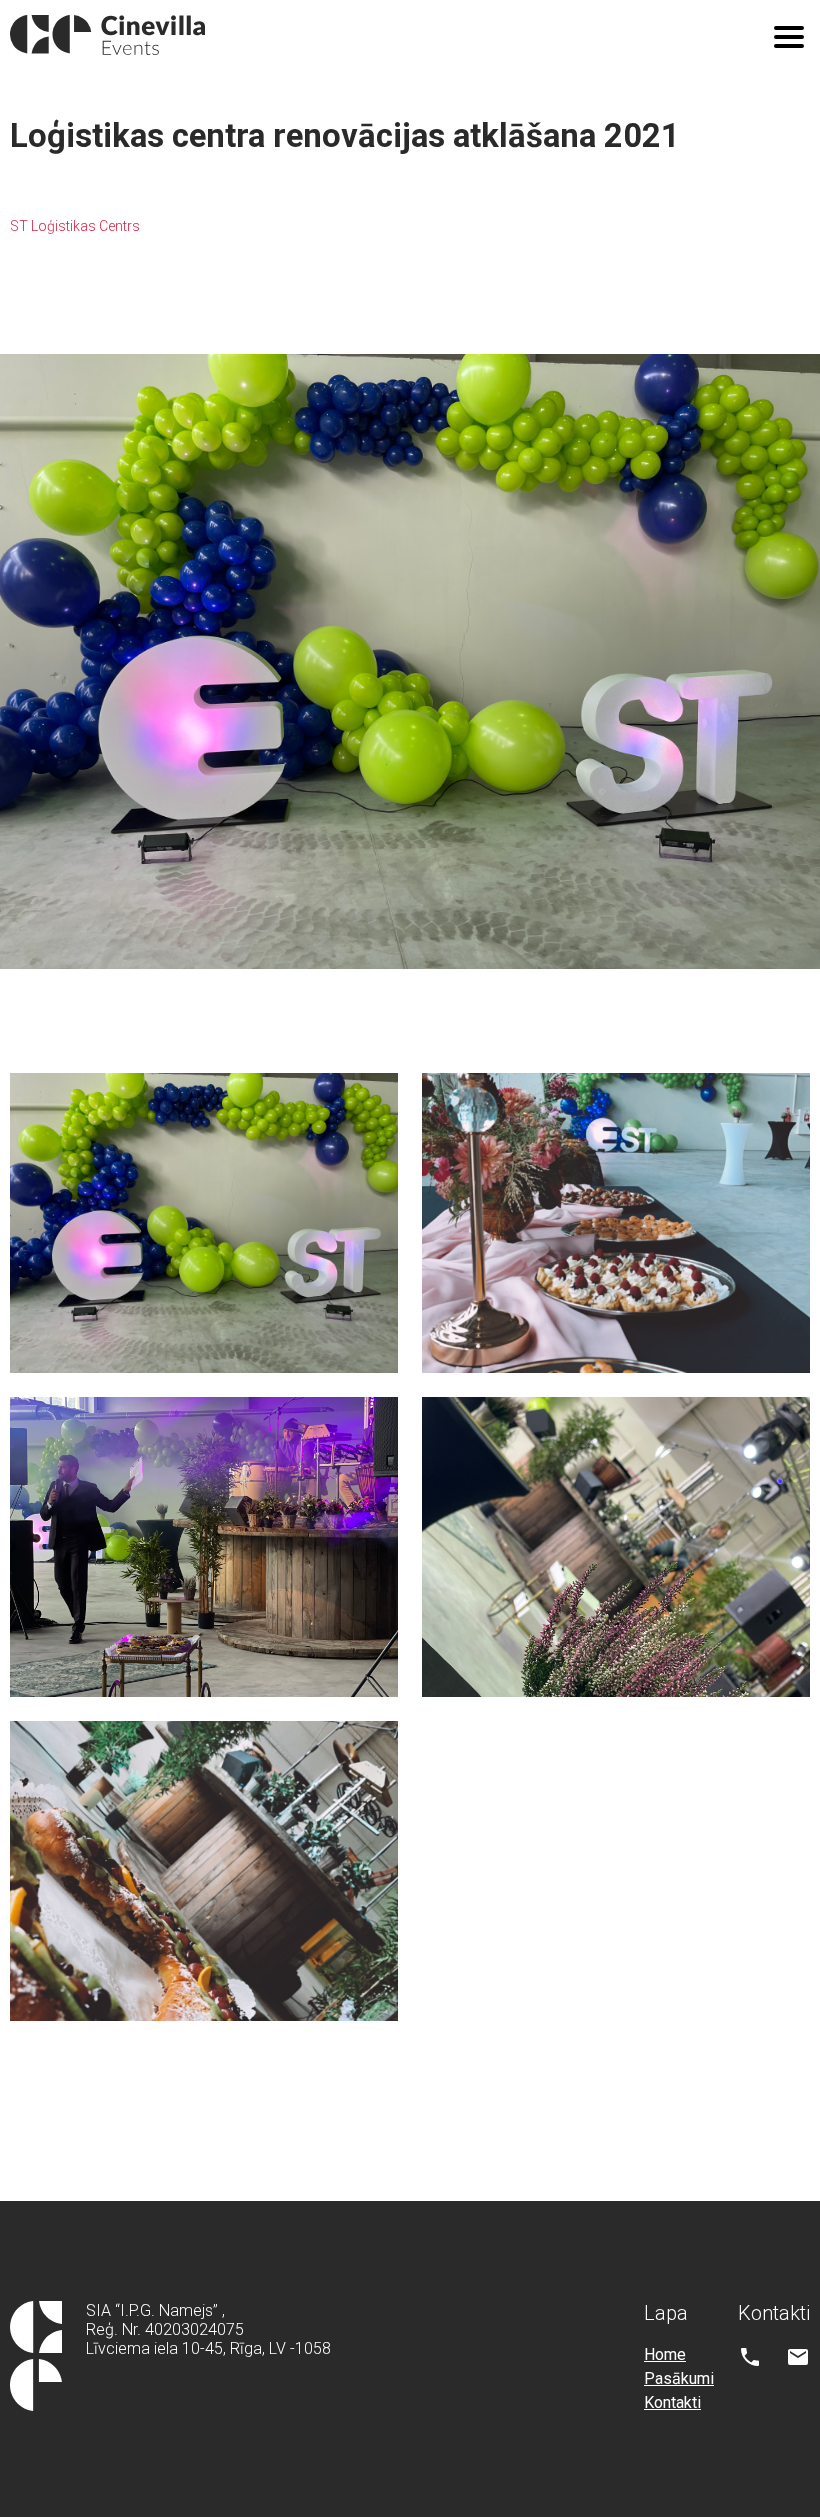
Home (665, 2354)
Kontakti (672, 2402)
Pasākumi (679, 2378)
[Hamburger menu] (789, 37)
